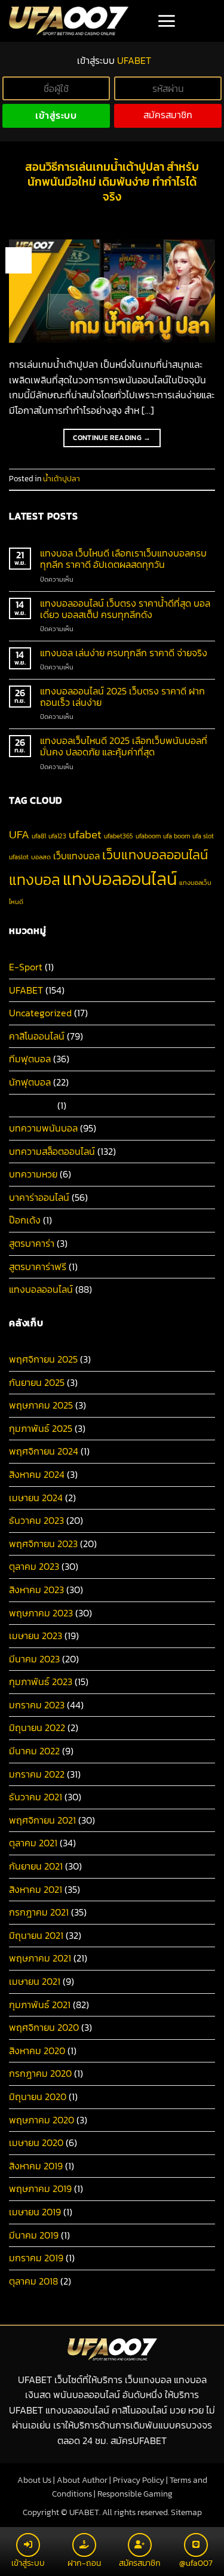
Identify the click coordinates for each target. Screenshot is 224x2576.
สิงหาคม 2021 (36, 1889)
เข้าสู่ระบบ (56, 116)
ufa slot (203, 836)
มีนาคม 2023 (34, 1659)
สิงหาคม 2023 (36, 1590)
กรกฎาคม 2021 (39, 1912)
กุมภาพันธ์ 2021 (40, 2005)
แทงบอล (35, 880)
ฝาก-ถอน (84, 2563)
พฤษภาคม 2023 (41, 1613)
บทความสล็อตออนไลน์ (52, 1151)
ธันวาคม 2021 (36, 1797)
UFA (19, 834)
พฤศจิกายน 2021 (42, 1820)
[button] (166, 21)
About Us (34, 2480)
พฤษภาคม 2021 (40, 1958)
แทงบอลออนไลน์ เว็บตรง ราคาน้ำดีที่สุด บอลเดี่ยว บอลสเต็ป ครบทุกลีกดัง (125, 609)
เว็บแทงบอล (76, 856)
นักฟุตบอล (30, 1082)
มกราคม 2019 (36, 2258)
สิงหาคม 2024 (37, 1474)
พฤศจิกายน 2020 (44, 2027)
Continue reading (112, 438)
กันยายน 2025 (37, 1382)
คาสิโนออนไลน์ (37, 1036)
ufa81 (39, 836)
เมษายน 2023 (36, 1636)
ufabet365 (119, 836)
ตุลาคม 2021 (33, 1843)
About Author (82, 2480)
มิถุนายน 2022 (37, 1727)
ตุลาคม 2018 (33, 2281)
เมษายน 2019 (35, 2212)
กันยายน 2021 (36, 1866)
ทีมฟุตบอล (30, 1059)
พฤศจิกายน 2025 (43, 1359)
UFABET (26, 990)
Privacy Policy (139, 2480)
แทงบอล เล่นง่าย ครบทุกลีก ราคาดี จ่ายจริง (124, 653)
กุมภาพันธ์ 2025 (41, 1428)
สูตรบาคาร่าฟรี (38, 1267)
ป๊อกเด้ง (25, 1220)
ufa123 (57, 836)
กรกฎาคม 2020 (40, 2073)
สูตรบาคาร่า (32, 1243)
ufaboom (148, 836)
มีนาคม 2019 (34, 2235)
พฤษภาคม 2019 (40, 2188)
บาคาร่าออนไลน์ (39, 1197)
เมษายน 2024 (36, 1498)
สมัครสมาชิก (168, 115)
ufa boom (177, 836)
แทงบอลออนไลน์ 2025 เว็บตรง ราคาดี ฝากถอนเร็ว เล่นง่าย (122, 697)
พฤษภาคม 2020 (42, 2120)
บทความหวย (33, 1174)
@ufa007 (196, 2563)
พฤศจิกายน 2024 (44, 1451)
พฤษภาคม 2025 (41, 1405)
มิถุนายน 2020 (38, 2097)
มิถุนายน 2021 (36, 1935)
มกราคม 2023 (37, 1705)
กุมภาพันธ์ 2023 (41, 1682)
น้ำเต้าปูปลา (62, 479)
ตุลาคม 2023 (34, 1566)
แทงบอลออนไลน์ (120, 879)
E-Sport (26, 967)
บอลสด (41, 857)
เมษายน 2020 (36, 2142)
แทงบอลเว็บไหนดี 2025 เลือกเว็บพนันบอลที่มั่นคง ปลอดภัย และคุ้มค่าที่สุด (124, 746)
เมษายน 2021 (35, 1981)
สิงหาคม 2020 (37, 2051)
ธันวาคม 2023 (36, 1520)
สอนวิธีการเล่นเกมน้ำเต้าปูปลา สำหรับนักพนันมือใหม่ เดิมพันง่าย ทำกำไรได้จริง (112, 182)
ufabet (85, 834)
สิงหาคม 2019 (36, 2166)
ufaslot (19, 857)
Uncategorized (40, 1013)
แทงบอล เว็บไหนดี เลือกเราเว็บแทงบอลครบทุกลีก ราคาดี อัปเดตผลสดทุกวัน (123, 559)
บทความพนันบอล (43, 1128)
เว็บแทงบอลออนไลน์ (155, 854)
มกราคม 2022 (37, 1774)
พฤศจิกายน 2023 (43, 1544)
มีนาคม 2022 (34, 1751)
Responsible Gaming (135, 2494)
